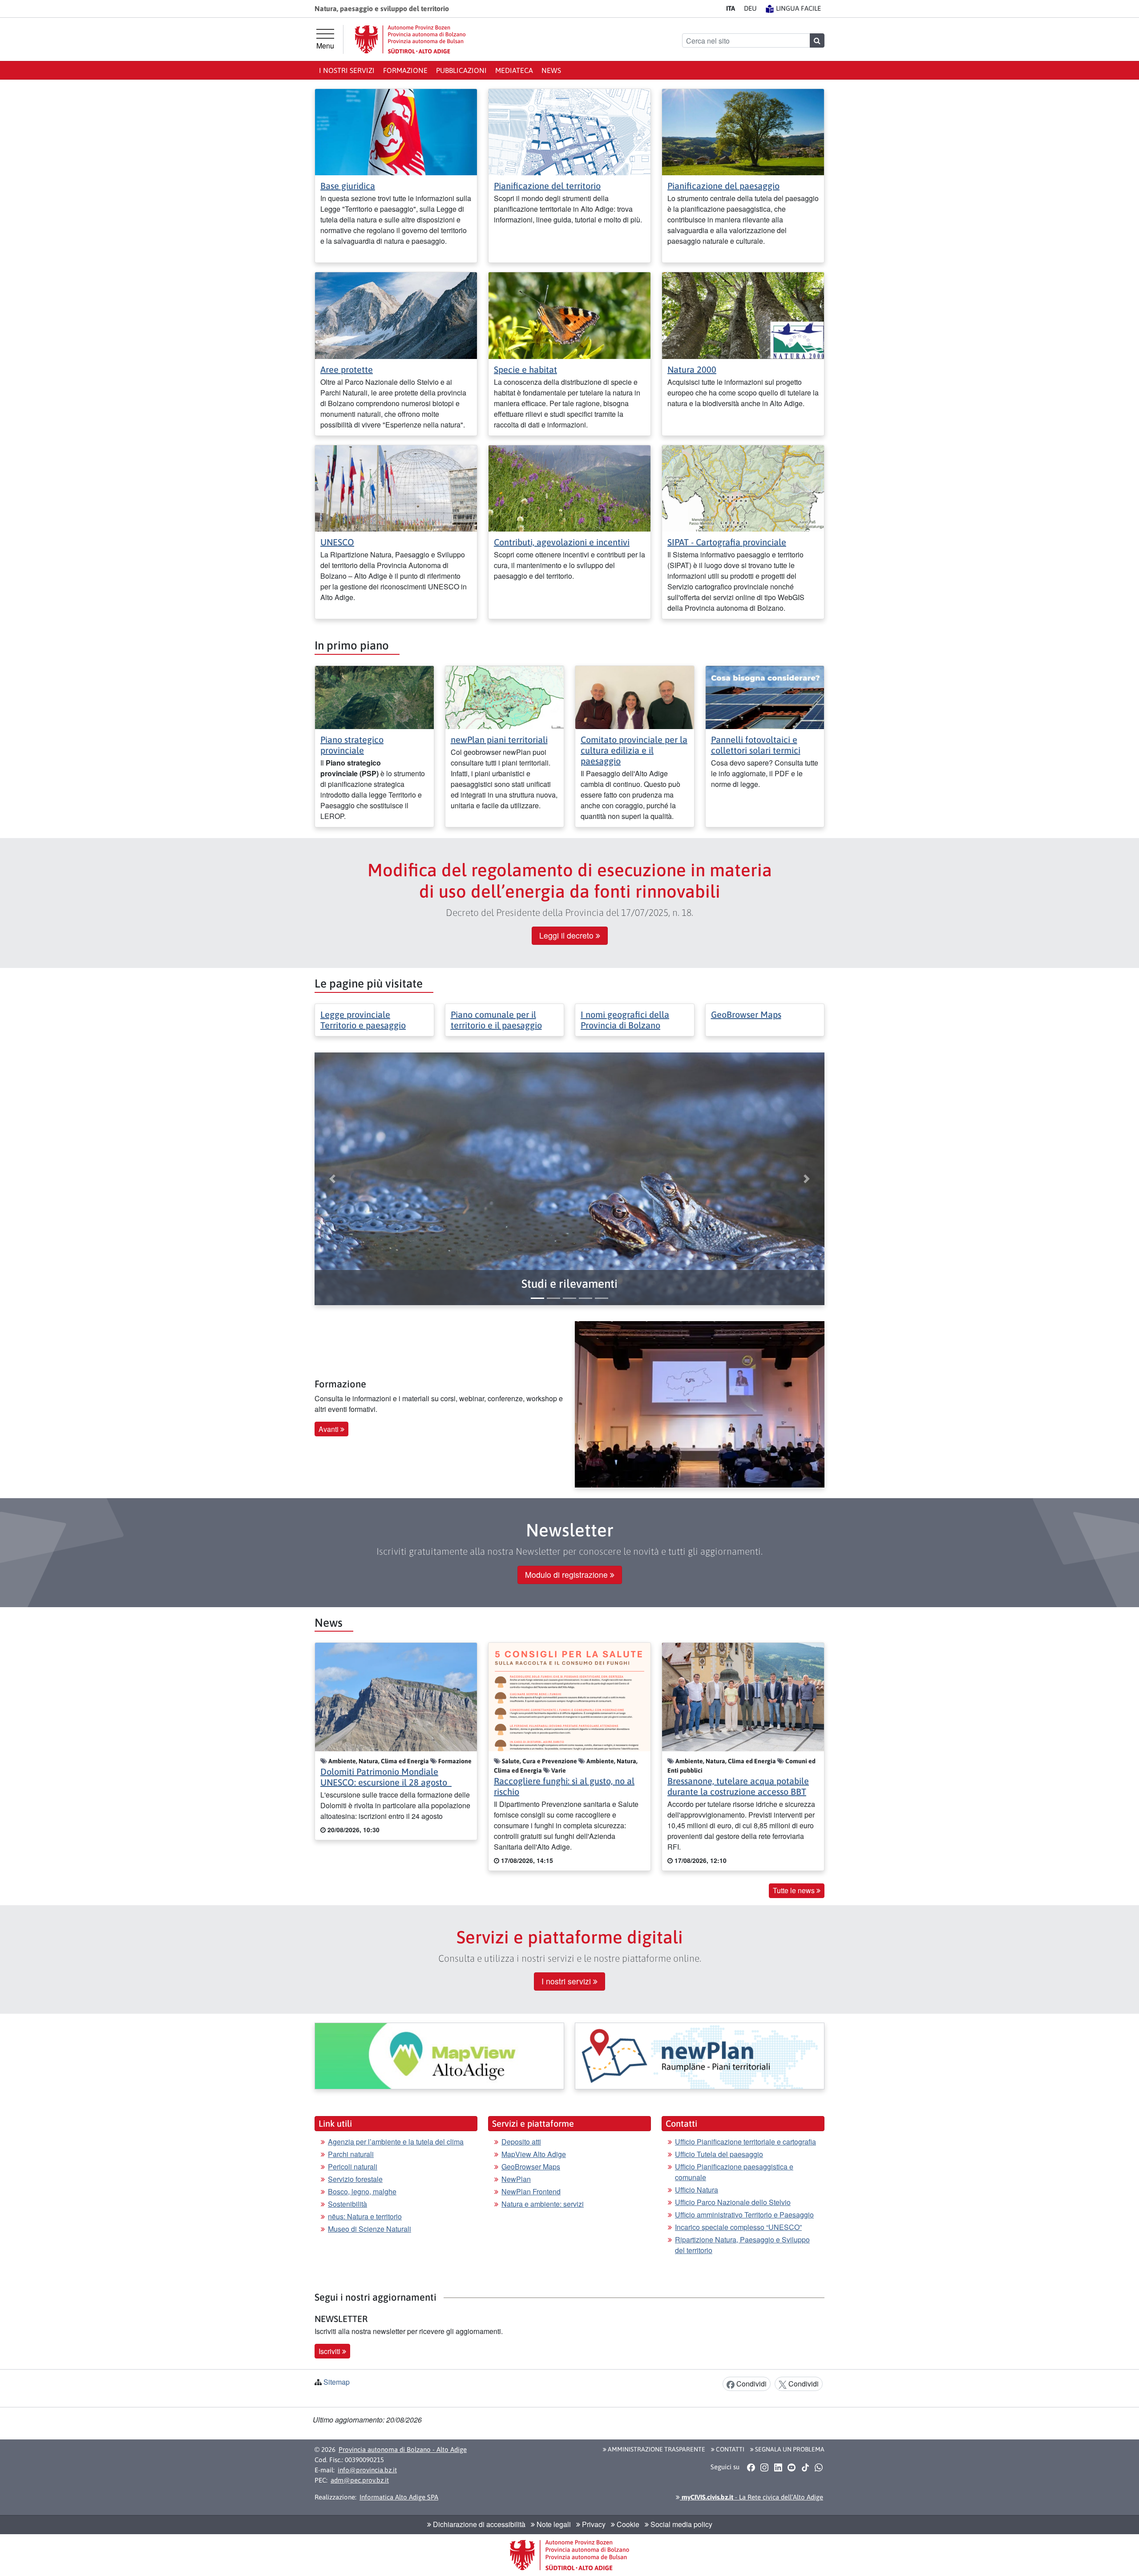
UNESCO (337, 542)
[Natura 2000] (743, 315)
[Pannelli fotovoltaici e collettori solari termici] (765, 696)
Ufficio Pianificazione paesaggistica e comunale (734, 2172)
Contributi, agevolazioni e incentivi (562, 542)
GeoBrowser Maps (746, 1014)
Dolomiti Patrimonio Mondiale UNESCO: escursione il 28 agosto (386, 1777)
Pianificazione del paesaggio (723, 186)
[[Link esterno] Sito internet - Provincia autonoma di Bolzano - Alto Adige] (410, 39)
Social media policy (681, 2524)
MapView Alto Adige (534, 2154)
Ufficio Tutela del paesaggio (719, 2154)
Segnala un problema (789, 2449)
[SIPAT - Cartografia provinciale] (743, 487)
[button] (569, 1284)
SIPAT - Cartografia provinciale (727, 542)
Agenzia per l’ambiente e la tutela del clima (396, 2142)
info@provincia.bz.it (367, 2470)
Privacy (593, 2524)
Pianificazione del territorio (547, 186)
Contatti (729, 2449)
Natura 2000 (692, 369)
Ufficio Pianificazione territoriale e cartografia (745, 2142)
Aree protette (347, 369)
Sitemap (337, 2382)
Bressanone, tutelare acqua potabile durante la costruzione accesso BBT (738, 1786)
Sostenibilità (347, 2204)
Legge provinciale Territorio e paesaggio (363, 1020)
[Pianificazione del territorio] (569, 131)
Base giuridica (348, 186)
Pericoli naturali (353, 2167)
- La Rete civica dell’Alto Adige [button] (751, 2497)
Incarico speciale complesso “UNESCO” (738, 2227)
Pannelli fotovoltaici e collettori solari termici (756, 745)
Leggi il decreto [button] (567, 935)
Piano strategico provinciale (352, 745)
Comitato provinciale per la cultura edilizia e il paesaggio (634, 750)
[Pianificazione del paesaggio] (743, 131)
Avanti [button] (329, 1429)
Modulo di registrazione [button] (567, 1574)
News (551, 70)
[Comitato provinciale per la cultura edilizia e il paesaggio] (635, 696)
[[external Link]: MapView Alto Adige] (439, 2056)
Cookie (627, 2524)
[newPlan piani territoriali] (505, 696)
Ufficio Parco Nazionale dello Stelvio (733, 2202)
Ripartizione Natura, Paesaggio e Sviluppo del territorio (742, 2245)
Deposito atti (521, 2142)
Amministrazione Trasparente (656, 2449)
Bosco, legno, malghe (362, 2191)
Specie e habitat (525, 369)
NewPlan (516, 2179)
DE (750, 8)
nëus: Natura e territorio (365, 2216)
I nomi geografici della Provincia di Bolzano (625, 1020)
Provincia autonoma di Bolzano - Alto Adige (403, 2449)
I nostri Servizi (347, 70)
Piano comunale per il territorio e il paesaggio (496, 1020)
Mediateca (514, 70)
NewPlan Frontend (531, 2191)
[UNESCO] (396, 487)
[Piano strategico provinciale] (374, 696)
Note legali (553, 2524)
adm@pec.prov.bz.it (360, 2480)
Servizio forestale (355, 2179)
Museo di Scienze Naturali (370, 2229)
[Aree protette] (396, 315)
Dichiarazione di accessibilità (478, 2524)
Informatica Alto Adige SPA (399, 2497)
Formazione (405, 70)
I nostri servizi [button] (567, 1981)
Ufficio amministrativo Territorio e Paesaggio (744, 2215)
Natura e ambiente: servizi (543, 2204)
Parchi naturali (351, 2154)
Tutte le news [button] (795, 1890)
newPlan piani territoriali (499, 740)
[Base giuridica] (396, 131)
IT (731, 8)
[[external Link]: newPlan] (700, 2056)
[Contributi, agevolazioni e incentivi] (569, 487)
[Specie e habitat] (569, 315)
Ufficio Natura (697, 2190)
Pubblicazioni (461, 70)
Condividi (751, 2384)
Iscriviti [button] (330, 2351)
